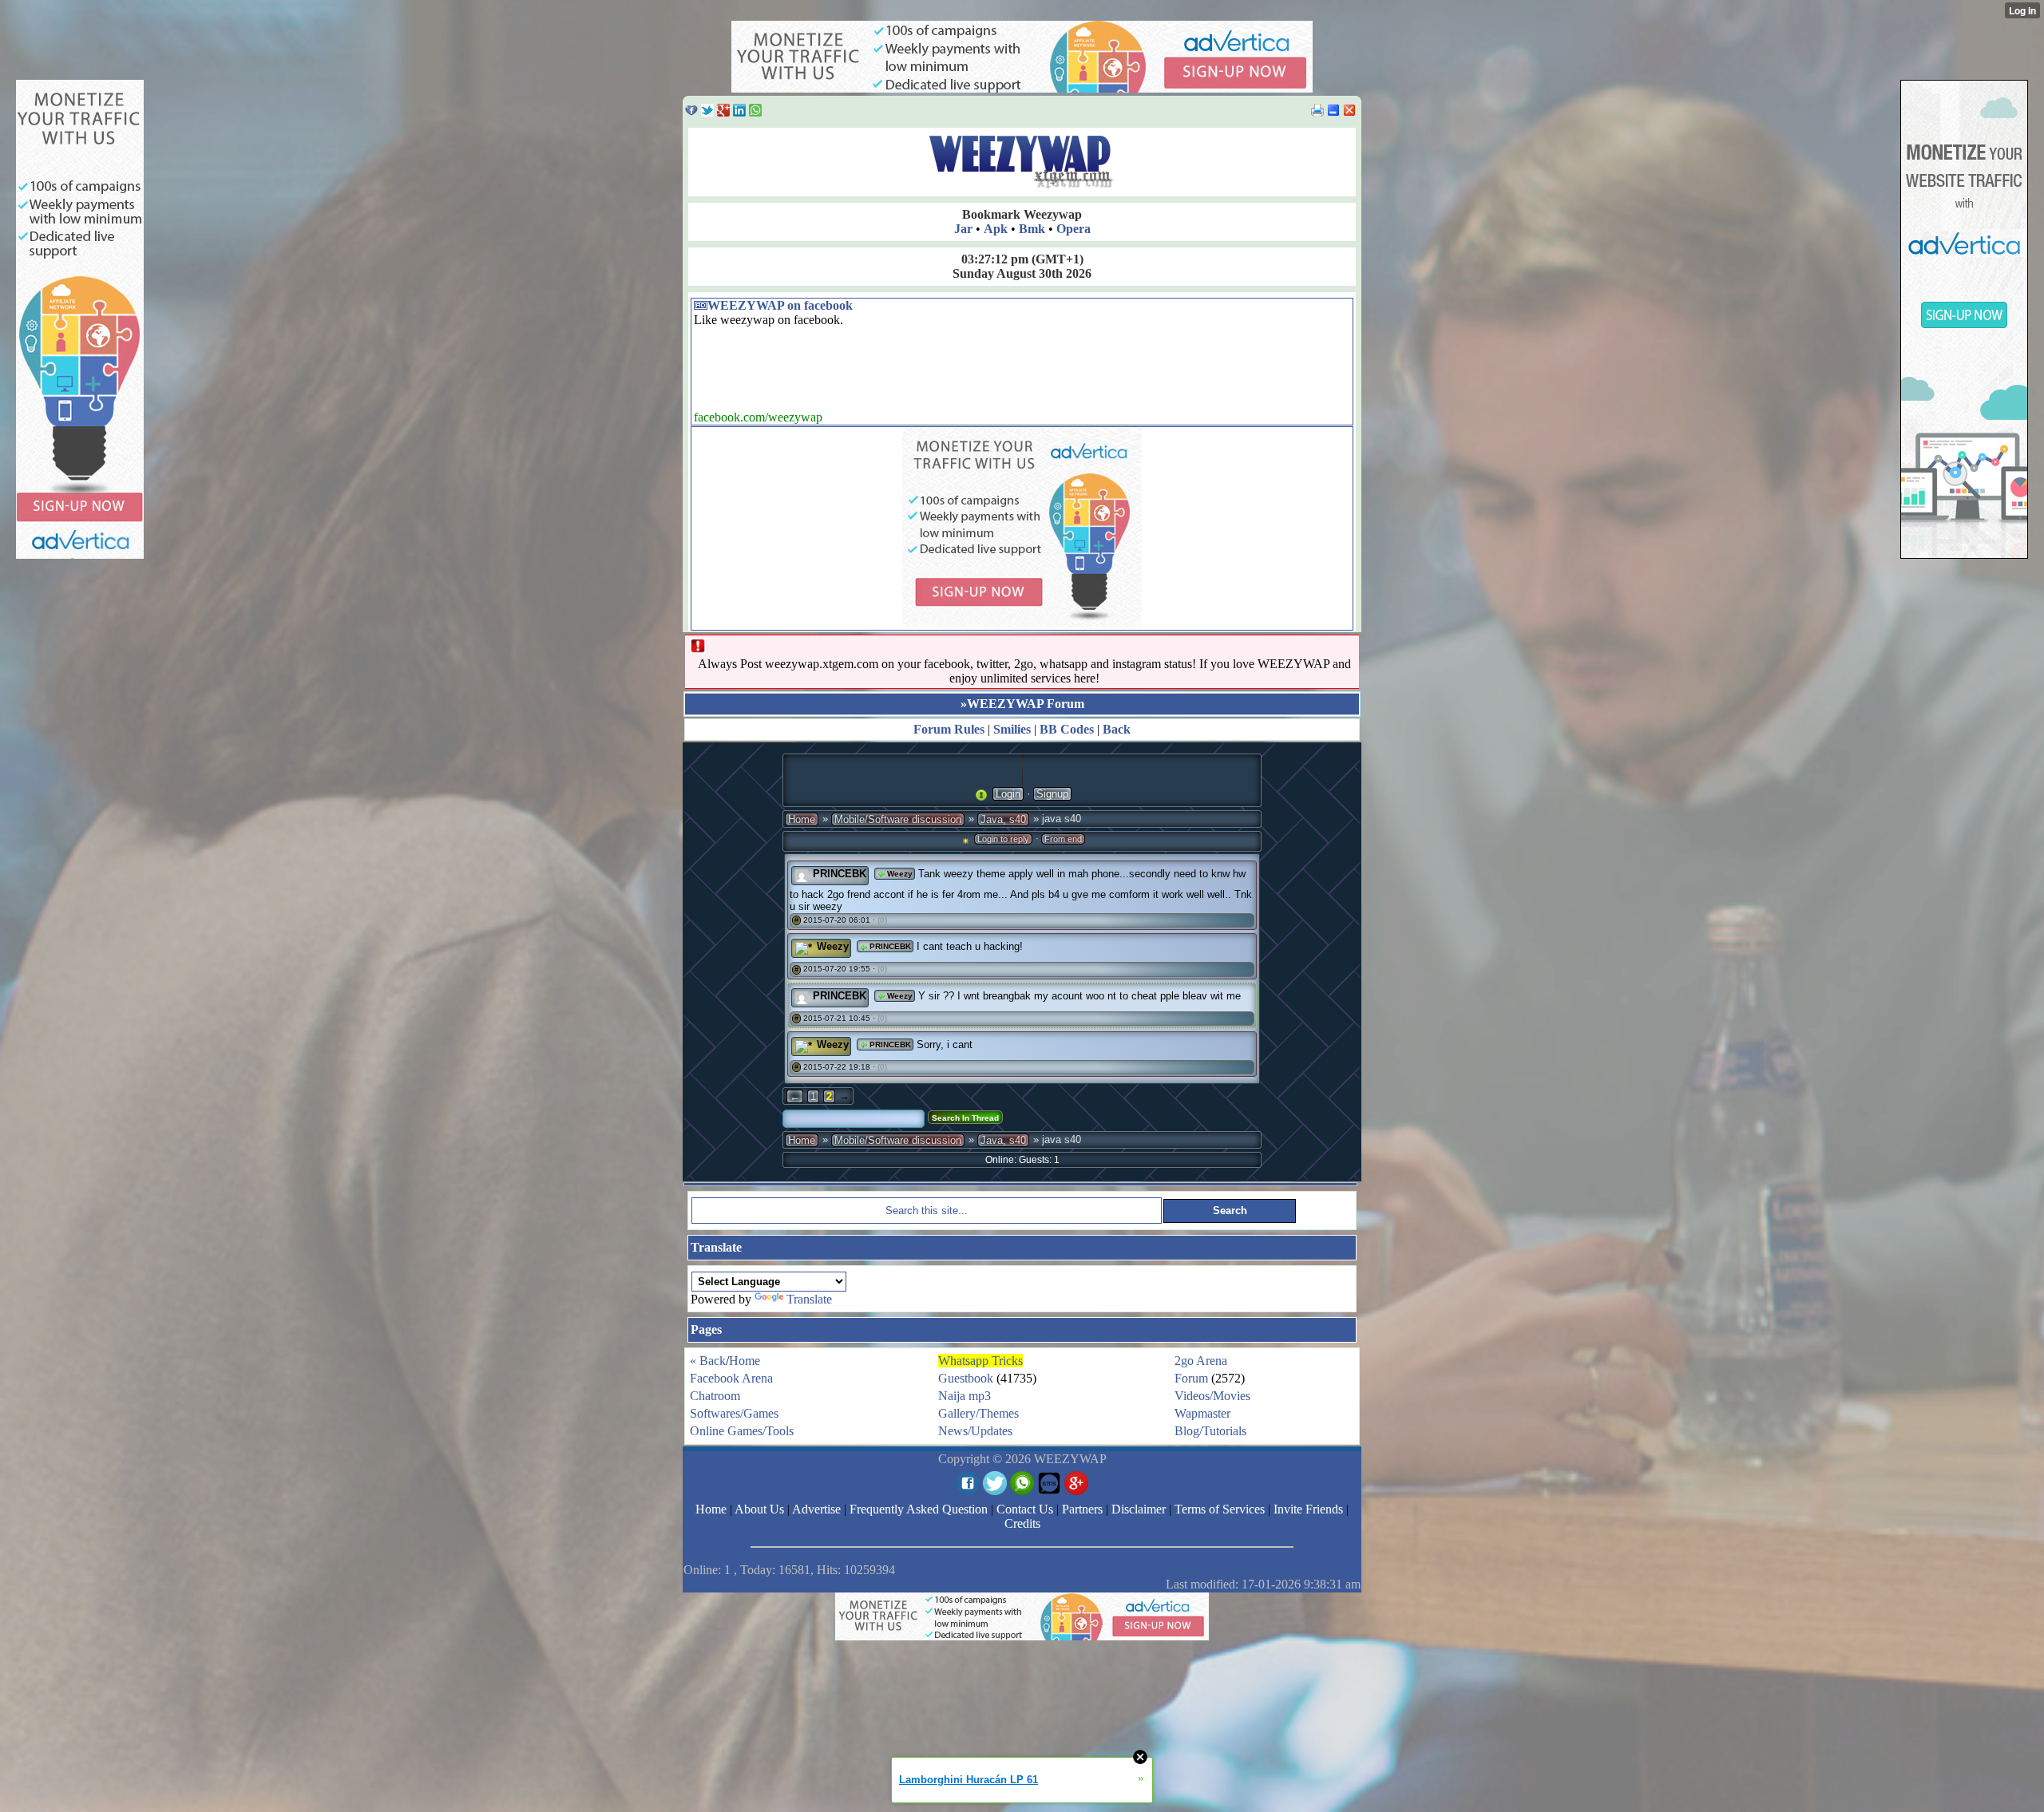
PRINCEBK (840, 874)
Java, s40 (1003, 819)
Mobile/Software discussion (898, 819)
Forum (1191, 1378)
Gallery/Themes (978, 1413)
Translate (809, 1299)
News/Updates (975, 1431)
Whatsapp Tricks (980, 1361)
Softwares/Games (734, 1413)
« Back (708, 1361)
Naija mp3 (965, 1396)
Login (1008, 794)
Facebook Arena (731, 1378)
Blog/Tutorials (1210, 1431)
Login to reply (1003, 839)
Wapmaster (1202, 1413)
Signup (1052, 794)
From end (1063, 839)
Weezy (899, 874)
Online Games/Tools (742, 1431)
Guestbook (966, 1378)
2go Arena (1201, 1361)
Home (802, 819)
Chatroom (715, 1396)
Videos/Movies (1212, 1396)
